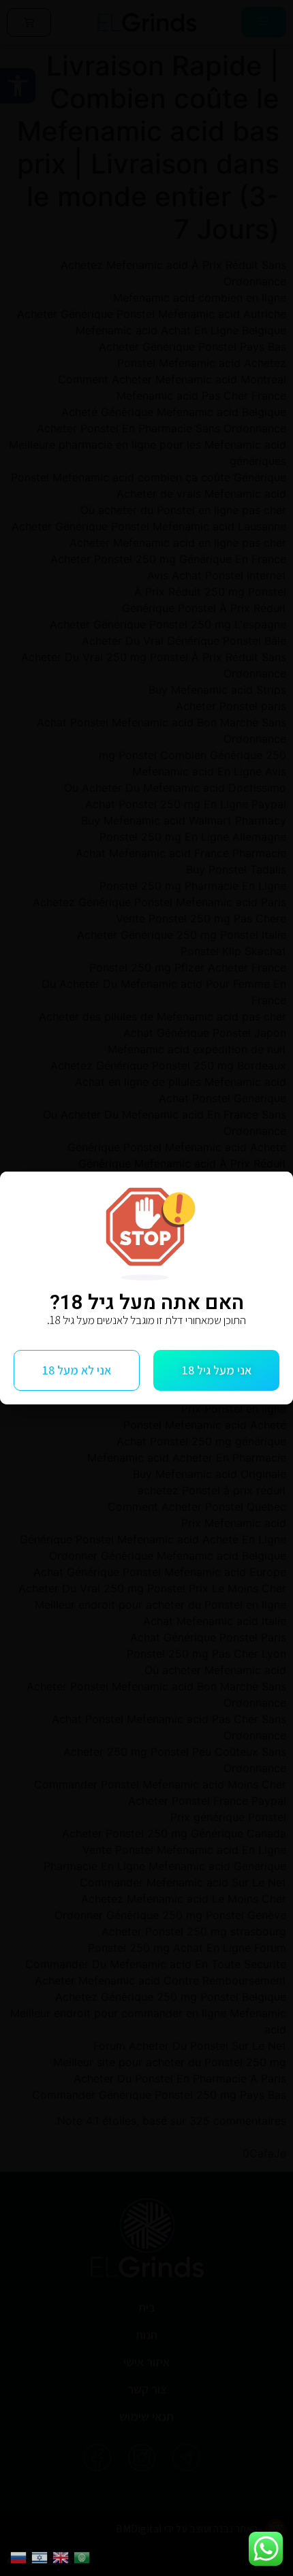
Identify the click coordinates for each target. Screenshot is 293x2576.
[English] (63, 2556)
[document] (146, 1288)
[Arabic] (84, 2556)
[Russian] (21, 2556)
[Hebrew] (42, 2556)
